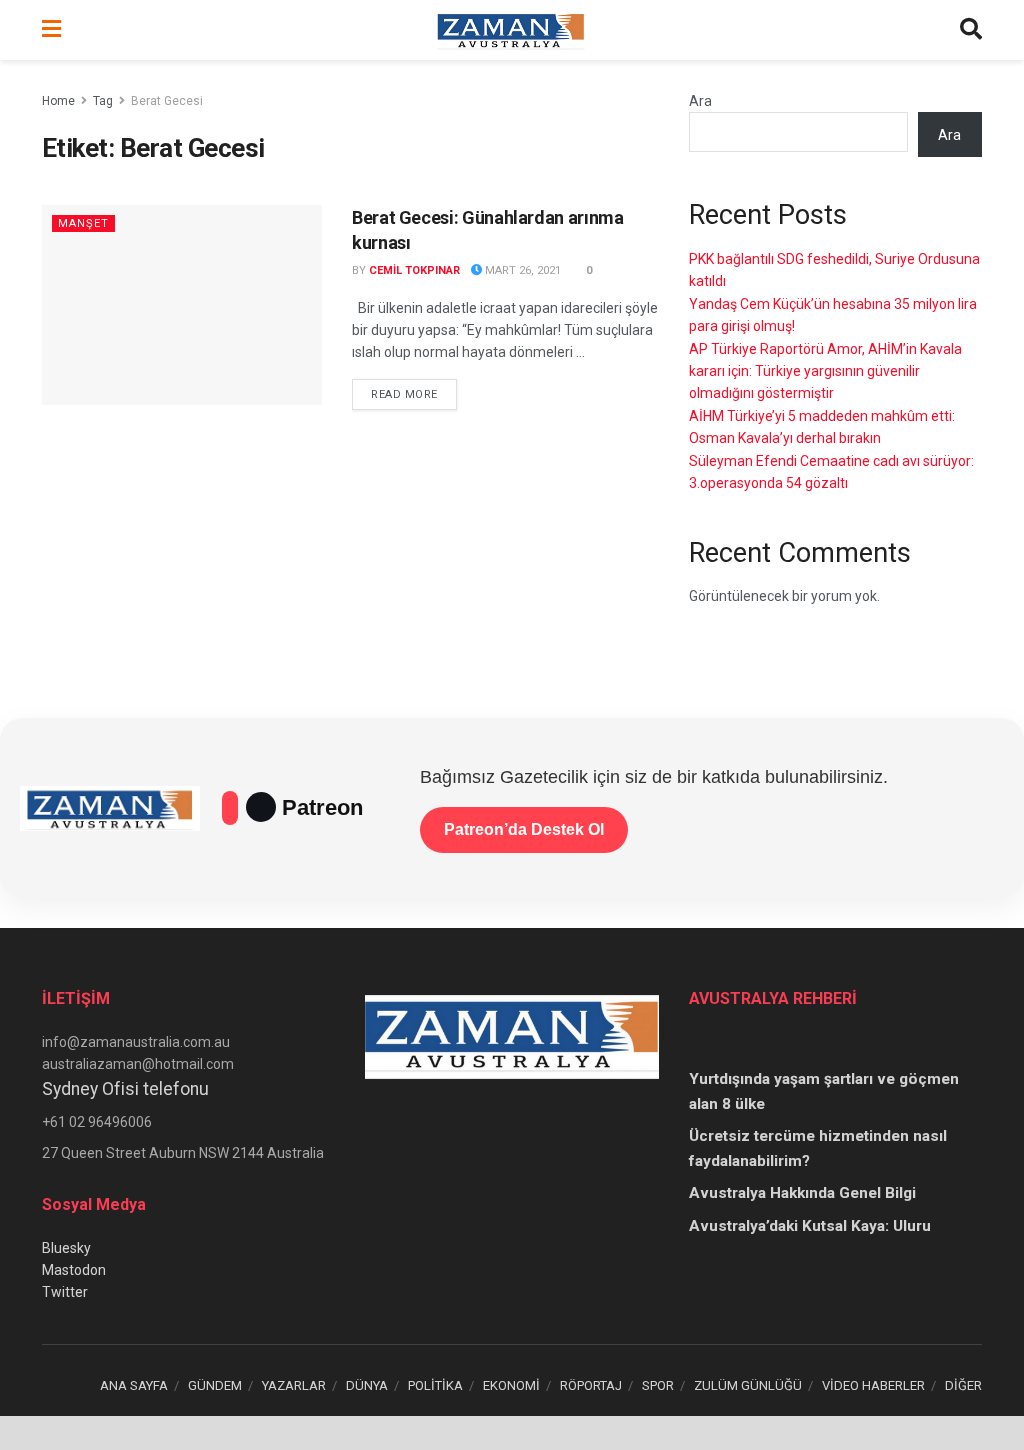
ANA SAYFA (134, 1385)
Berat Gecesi (167, 101)
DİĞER (963, 1385)
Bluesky (66, 1248)
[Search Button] (971, 30)
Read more (414, 394)
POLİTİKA (435, 1385)
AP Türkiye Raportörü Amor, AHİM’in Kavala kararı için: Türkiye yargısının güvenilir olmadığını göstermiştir (825, 371)
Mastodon (74, 1270)
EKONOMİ (511, 1385)
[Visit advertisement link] (512, 1433)
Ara (700, 101)
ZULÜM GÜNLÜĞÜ (748, 1385)
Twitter (65, 1292)
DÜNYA (367, 1385)
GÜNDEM (215, 1385)
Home (58, 101)
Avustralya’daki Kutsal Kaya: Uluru (810, 1226)
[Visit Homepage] (511, 30)
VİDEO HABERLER (873, 1385)
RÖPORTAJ (591, 1385)
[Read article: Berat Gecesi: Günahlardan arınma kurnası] (182, 305)
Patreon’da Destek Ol (524, 829)
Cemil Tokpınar (414, 270)
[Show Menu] (51, 30)
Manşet (83, 223)
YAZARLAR (294, 1385)
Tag (103, 101)
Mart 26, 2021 (521, 270)
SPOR (658, 1385)
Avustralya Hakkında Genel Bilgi (802, 1193)
